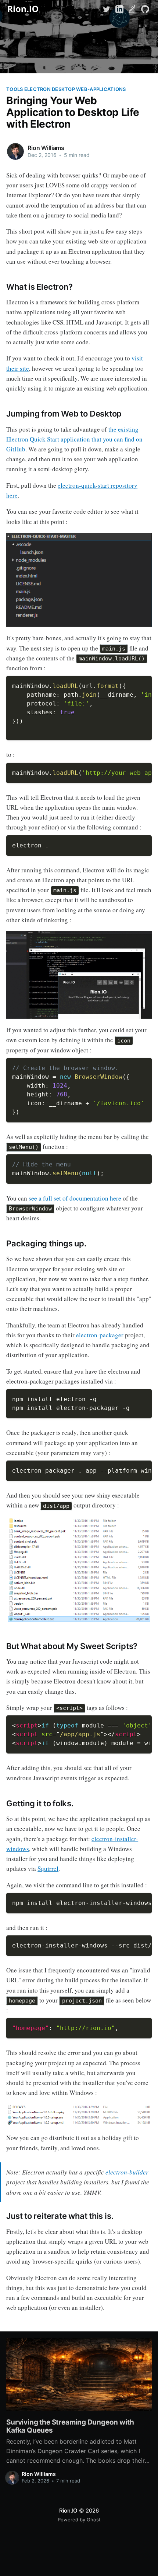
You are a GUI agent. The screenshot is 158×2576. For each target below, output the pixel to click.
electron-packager (100, 1335)
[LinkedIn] (119, 8)
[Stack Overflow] (132, 8)
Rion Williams (46, 148)
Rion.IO (68, 2511)
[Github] (145, 8)
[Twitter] (107, 8)
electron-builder (127, 2172)
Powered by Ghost (79, 2520)
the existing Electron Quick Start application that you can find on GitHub (74, 439)
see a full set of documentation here (75, 1198)
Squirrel (48, 1868)
